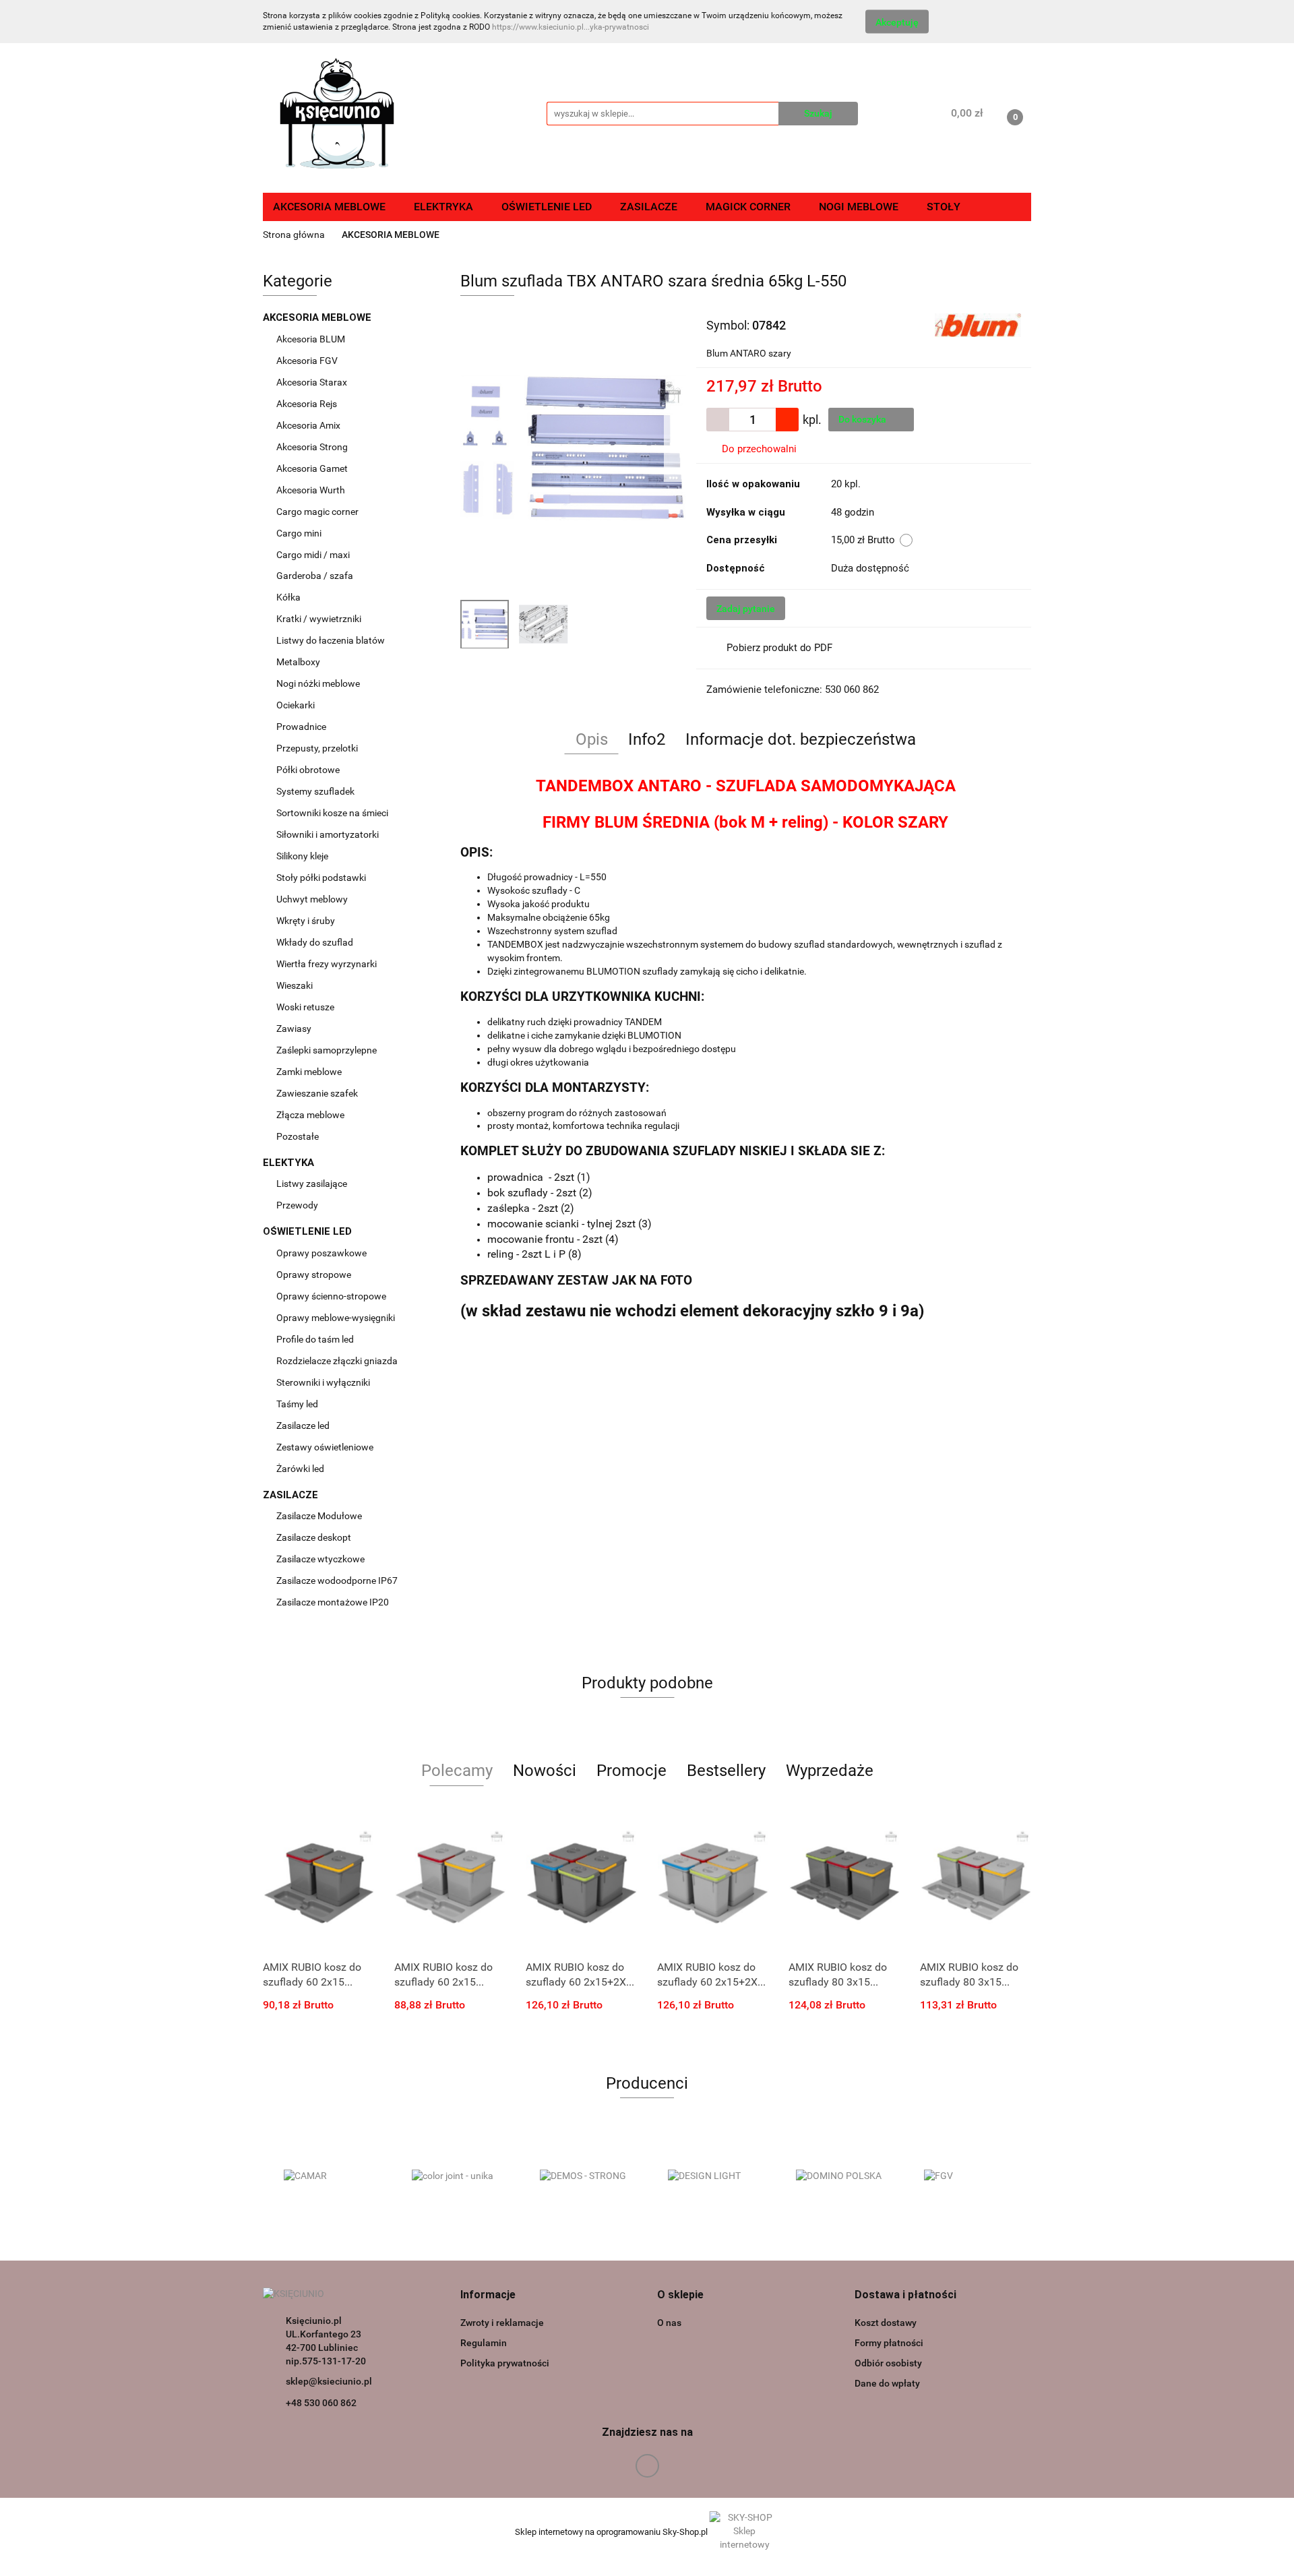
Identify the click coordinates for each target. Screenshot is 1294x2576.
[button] (488, 2295)
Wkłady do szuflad (316, 942)
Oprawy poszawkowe (321, 1253)
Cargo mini (300, 533)
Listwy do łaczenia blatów (331, 640)
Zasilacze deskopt (315, 1537)
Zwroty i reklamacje (502, 2323)
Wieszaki (295, 985)
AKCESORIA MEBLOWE (318, 317)
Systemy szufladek (316, 791)
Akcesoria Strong (313, 447)
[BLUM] (978, 324)
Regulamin (484, 2343)
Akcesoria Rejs (308, 404)
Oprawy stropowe (314, 1275)
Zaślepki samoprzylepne (327, 1050)
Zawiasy (295, 1029)
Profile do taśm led (315, 1339)
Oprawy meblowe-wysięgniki (336, 1318)
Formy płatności (889, 2343)
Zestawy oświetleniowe (325, 1447)
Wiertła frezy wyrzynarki (328, 964)
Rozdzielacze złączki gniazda (337, 1361)
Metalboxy (298, 662)
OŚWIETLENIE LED (309, 1231)
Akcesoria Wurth (312, 490)
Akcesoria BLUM (312, 339)
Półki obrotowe (309, 770)
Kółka (288, 597)
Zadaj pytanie (746, 609)
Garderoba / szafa (316, 576)
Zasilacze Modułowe (320, 1516)
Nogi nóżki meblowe (319, 683)
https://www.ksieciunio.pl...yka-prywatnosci (571, 27)
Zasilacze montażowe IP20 (334, 1602)
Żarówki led (300, 1469)
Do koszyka (863, 419)
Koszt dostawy (886, 2323)
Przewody (297, 1205)
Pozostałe (298, 1136)
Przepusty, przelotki (317, 748)
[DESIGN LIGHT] (711, 2176)
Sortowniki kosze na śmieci (333, 813)
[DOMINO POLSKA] (839, 2176)
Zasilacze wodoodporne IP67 (338, 1581)
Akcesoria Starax (313, 382)
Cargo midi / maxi (314, 555)
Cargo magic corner (318, 512)
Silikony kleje (302, 856)
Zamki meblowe (309, 1072)
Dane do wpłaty (887, 2383)
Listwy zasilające (312, 1184)
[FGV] (967, 2176)
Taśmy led (298, 1404)
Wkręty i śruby (307, 921)
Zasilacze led (304, 1425)
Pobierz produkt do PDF (779, 648)
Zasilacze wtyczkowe (321, 1559)
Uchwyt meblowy (313, 899)
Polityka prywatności (505, 2363)
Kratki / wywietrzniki (319, 619)
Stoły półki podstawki (321, 878)
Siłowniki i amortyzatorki (328, 834)
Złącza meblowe (310, 1115)
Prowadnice (302, 727)
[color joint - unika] (455, 2176)
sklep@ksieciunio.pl (329, 2381)
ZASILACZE (292, 1495)
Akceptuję (897, 22)
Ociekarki (296, 705)
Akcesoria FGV (308, 361)
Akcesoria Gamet (313, 468)
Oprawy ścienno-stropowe (331, 1296)
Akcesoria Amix (309, 425)
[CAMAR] (327, 2176)
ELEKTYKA (290, 1163)
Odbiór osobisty (888, 2363)
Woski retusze (306, 1007)
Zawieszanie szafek (317, 1093)
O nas (669, 2323)
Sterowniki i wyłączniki (323, 1382)
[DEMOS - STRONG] (583, 2176)
